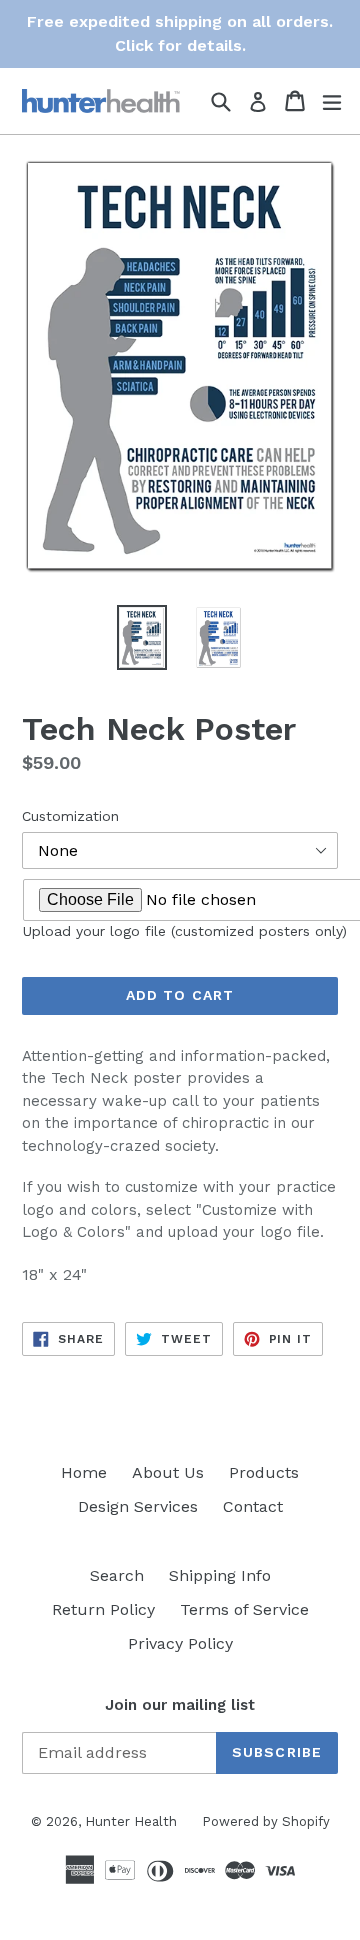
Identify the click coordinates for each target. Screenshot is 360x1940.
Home (84, 1472)
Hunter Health (131, 1821)
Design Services (138, 1506)
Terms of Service (244, 1609)
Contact (253, 1506)
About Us (168, 1472)
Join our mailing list (180, 1705)
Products (264, 1472)
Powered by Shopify (266, 1821)
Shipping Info (220, 1575)
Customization (70, 816)
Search (117, 1575)
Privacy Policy (180, 1643)
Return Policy (103, 1609)
